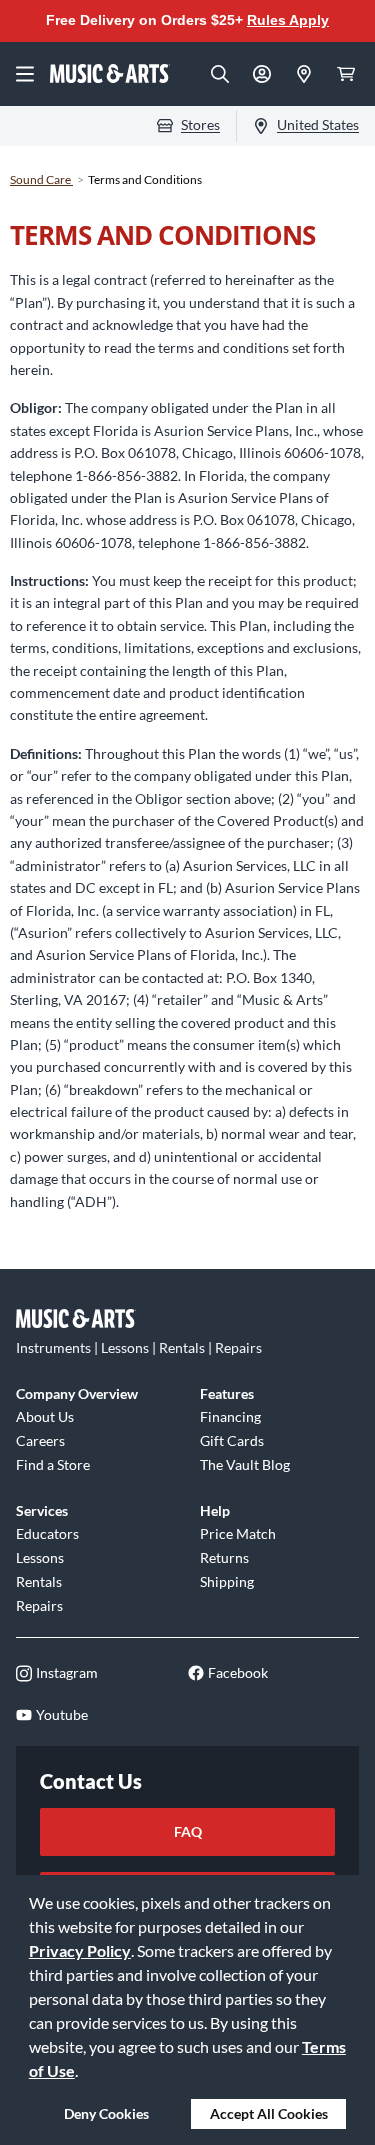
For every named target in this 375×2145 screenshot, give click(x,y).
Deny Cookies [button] (106, 2113)
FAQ (188, 1831)
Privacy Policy (80, 1950)
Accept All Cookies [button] (269, 2113)
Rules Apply (288, 20)
